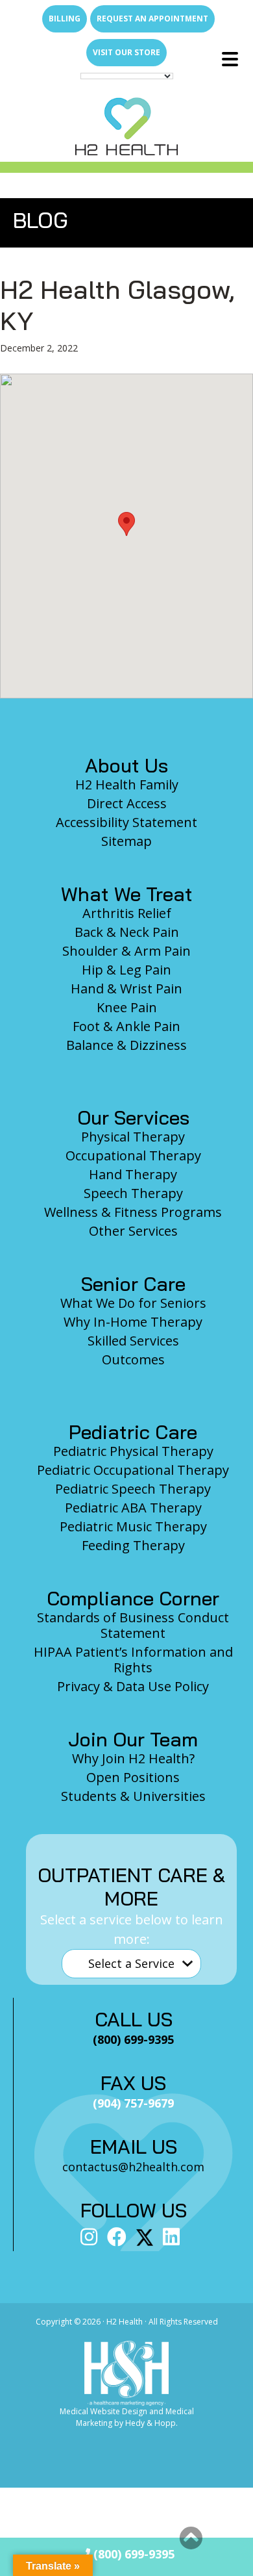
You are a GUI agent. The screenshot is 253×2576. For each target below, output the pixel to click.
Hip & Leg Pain (126, 970)
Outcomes (133, 1359)
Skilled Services (133, 1341)
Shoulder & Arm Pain (126, 951)
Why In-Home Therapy (133, 1322)
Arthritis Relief (127, 913)
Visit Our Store (126, 52)
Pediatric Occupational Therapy (133, 1470)
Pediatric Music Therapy (133, 1526)
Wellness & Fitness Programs (133, 1212)
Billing (65, 19)
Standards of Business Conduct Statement (133, 1625)
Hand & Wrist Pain (126, 988)
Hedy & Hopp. (151, 2423)
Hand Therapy (133, 1174)
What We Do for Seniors (133, 1303)
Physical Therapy (133, 1137)
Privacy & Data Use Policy (133, 1686)
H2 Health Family (127, 784)
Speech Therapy (133, 1193)
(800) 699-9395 (132, 2554)
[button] (126, 524)
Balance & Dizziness (126, 1045)
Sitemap (126, 841)
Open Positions (133, 1777)
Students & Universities (133, 1796)
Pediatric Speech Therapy (133, 1489)
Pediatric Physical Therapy (133, 1451)
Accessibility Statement (126, 822)
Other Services (133, 1231)
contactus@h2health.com (133, 2167)
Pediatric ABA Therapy (133, 1508)
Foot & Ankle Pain (126, 1026)
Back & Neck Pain (127, 932)
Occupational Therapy (133, 1155)
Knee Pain (127, 1007)
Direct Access (127, 803)
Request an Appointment (152, 19)
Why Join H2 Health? (133, 1758)
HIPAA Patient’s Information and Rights (133, 1660)
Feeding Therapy (133, 1545)
